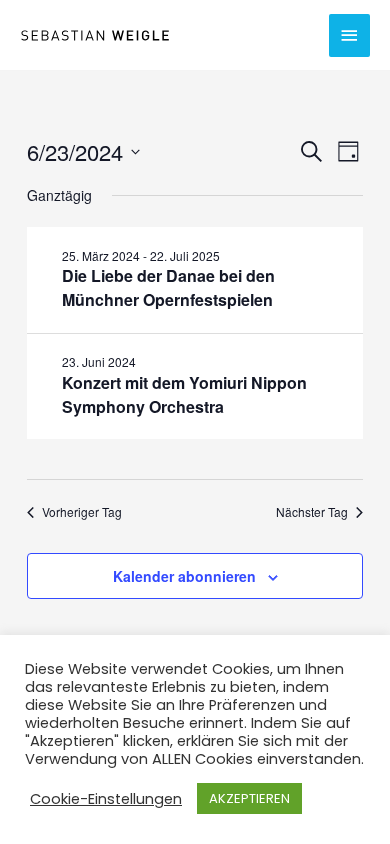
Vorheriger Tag (82, 512)
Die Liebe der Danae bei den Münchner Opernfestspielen (168, 287)
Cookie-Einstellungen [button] (106, 799)
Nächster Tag (312, 512)
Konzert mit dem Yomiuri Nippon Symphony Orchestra (184, 394)
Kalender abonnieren (184, 576)
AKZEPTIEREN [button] (249, 798)
